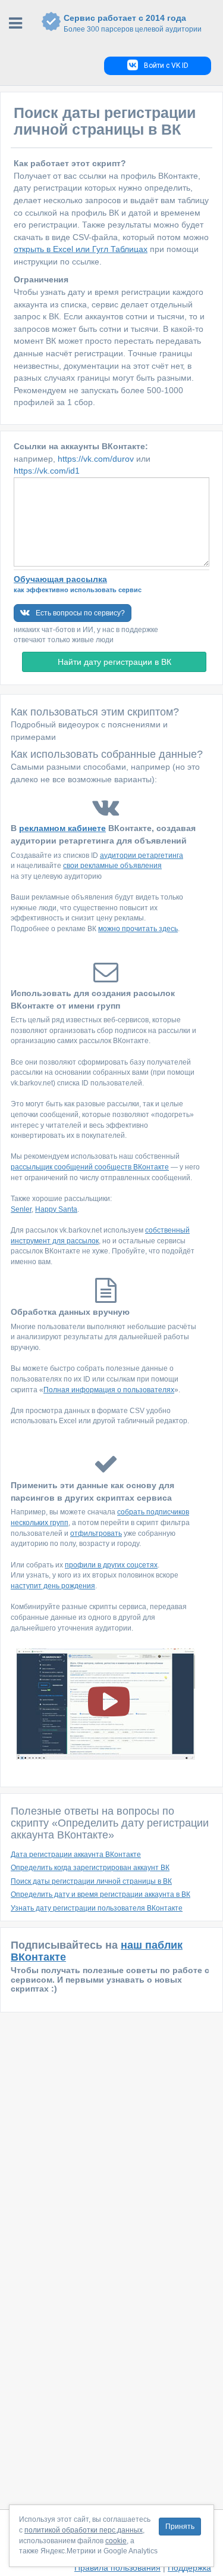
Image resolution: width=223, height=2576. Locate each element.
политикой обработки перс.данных (84, 2530)
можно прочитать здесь (138, 929)
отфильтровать (96, 1533)
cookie (116, 2541)
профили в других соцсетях (111, 1565)
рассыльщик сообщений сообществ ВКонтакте (90, 1167)
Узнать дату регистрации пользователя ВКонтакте (97, 1908)
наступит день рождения (53, 1586)
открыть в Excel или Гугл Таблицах (81, 249)
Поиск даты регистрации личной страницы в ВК (91, 1881)
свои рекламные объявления (112, 866)
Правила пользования (117, 2568)
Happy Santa (56, 1209)
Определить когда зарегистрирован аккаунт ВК (90, 1868)
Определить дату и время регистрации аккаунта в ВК (100, 1894)
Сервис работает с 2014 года (133, 23)
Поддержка (189, 2568)
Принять (180, 2527)
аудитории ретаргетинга (142, 855)
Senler (21, 1209)
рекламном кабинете (62, 828)
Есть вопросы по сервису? (80, 613)
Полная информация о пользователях (109, 1390)
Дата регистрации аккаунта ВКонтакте (76, 1855)
